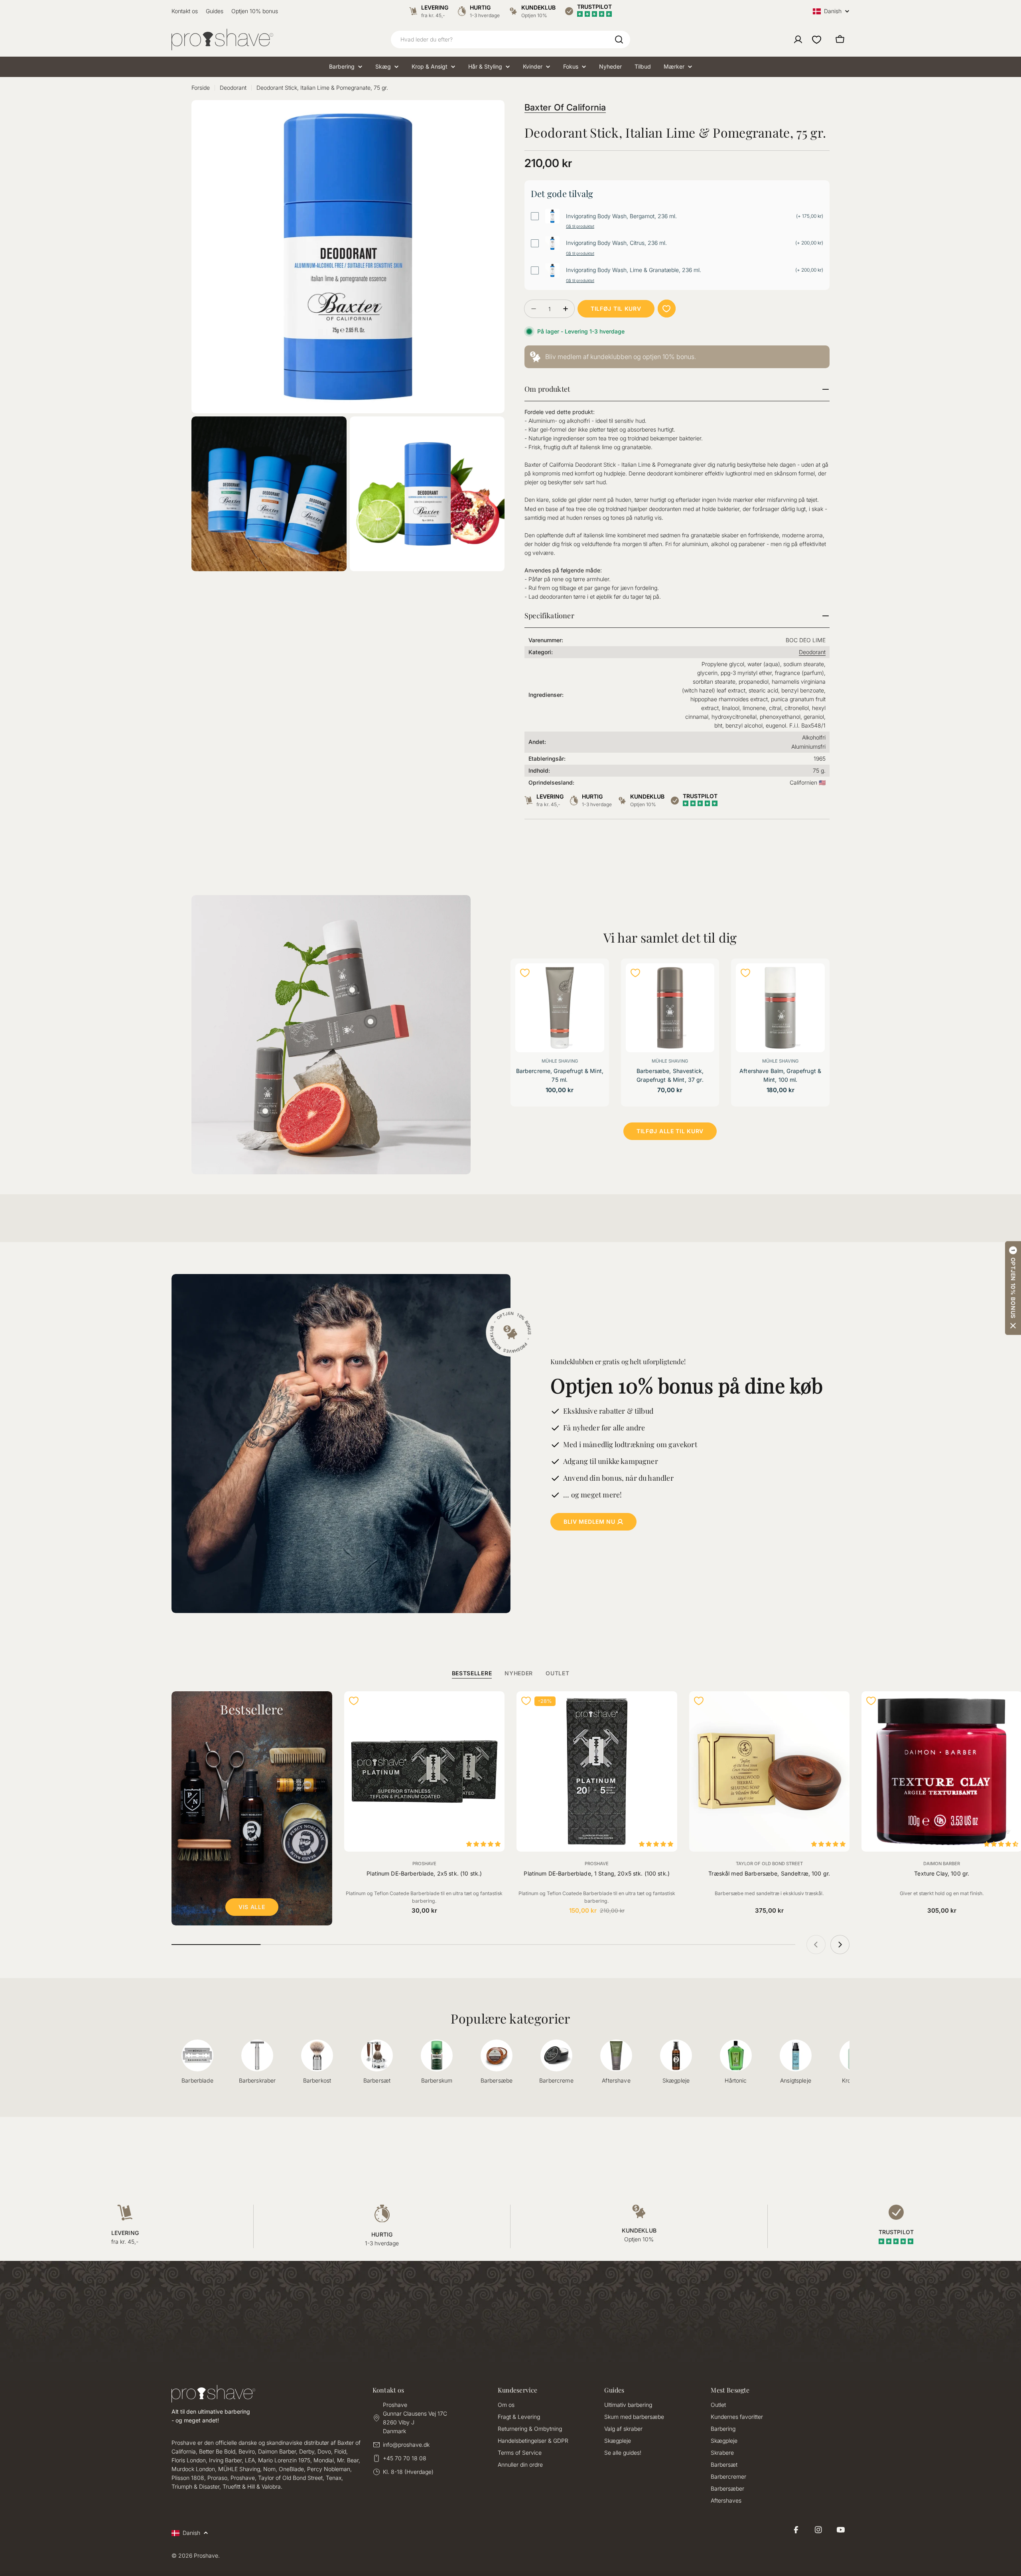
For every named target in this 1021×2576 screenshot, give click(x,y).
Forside (201, 88)
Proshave (424, 1864)
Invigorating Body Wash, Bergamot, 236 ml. (621, 216)
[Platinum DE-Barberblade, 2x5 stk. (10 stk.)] (425, 1772)
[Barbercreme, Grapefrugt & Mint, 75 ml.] (560, 1008)
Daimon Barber (942, 1864)
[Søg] (619, 39)
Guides (215, 11)
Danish (833, 11)
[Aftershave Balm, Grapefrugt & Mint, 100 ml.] (780, 1008)
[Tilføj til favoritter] (667, 309)
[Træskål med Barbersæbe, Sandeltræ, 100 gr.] (770, 1772)
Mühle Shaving (560, 1061)
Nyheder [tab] (519, 1673)
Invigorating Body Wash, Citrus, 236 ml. (616, 243)
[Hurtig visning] (593, 980)
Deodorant (233, 88)
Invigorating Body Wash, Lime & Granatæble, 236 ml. (634, 270)
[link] (677, 357)
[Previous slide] (816, 1945)
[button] (1013, 1288)
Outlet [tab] (557, 1673)
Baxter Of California (565, 107)
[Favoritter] (817, 39)
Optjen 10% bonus (255, 11)
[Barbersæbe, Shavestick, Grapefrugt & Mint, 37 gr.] (670, 1008)
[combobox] (510, 39)
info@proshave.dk (406, 2445)
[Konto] (798, 39)
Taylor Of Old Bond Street (769, 1864)
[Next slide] (840, 1945)
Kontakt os (185, 11)
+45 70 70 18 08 (405, 2458)
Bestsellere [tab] (472, 1673)
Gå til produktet (580, 226)
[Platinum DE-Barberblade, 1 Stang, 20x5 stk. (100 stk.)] (597, 1772)
